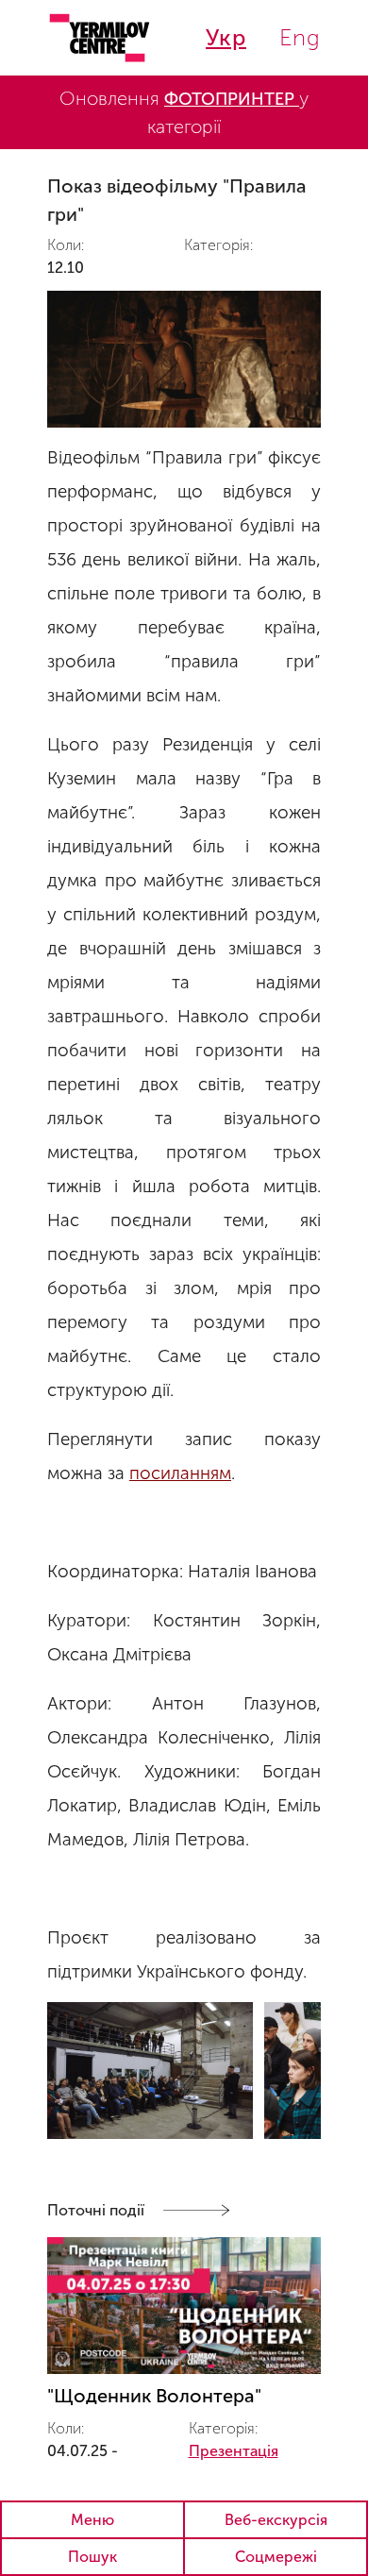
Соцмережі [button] (276, 2557)
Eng (300, 37)
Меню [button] (92, 2520)
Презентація (234, 2451)
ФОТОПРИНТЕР (232, 99)
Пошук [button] (92, 2557)
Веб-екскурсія (276, 2520)
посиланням (180, 1473)
